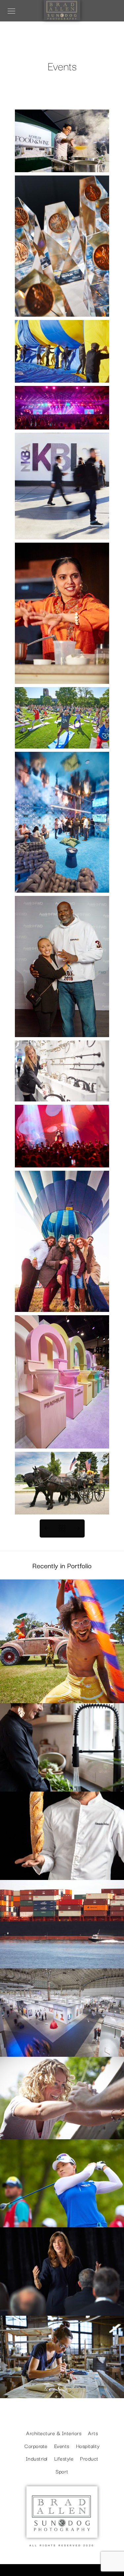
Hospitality (62, 1869)
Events (62, 2129)
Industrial (37, 2458)
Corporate (62, 2306)
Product (89, 2458)
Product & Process (62, 1781)
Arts (62, 2388)
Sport (62, 2217)
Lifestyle (62, 1693)
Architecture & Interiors (62, 2046)
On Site (62, 1958)
